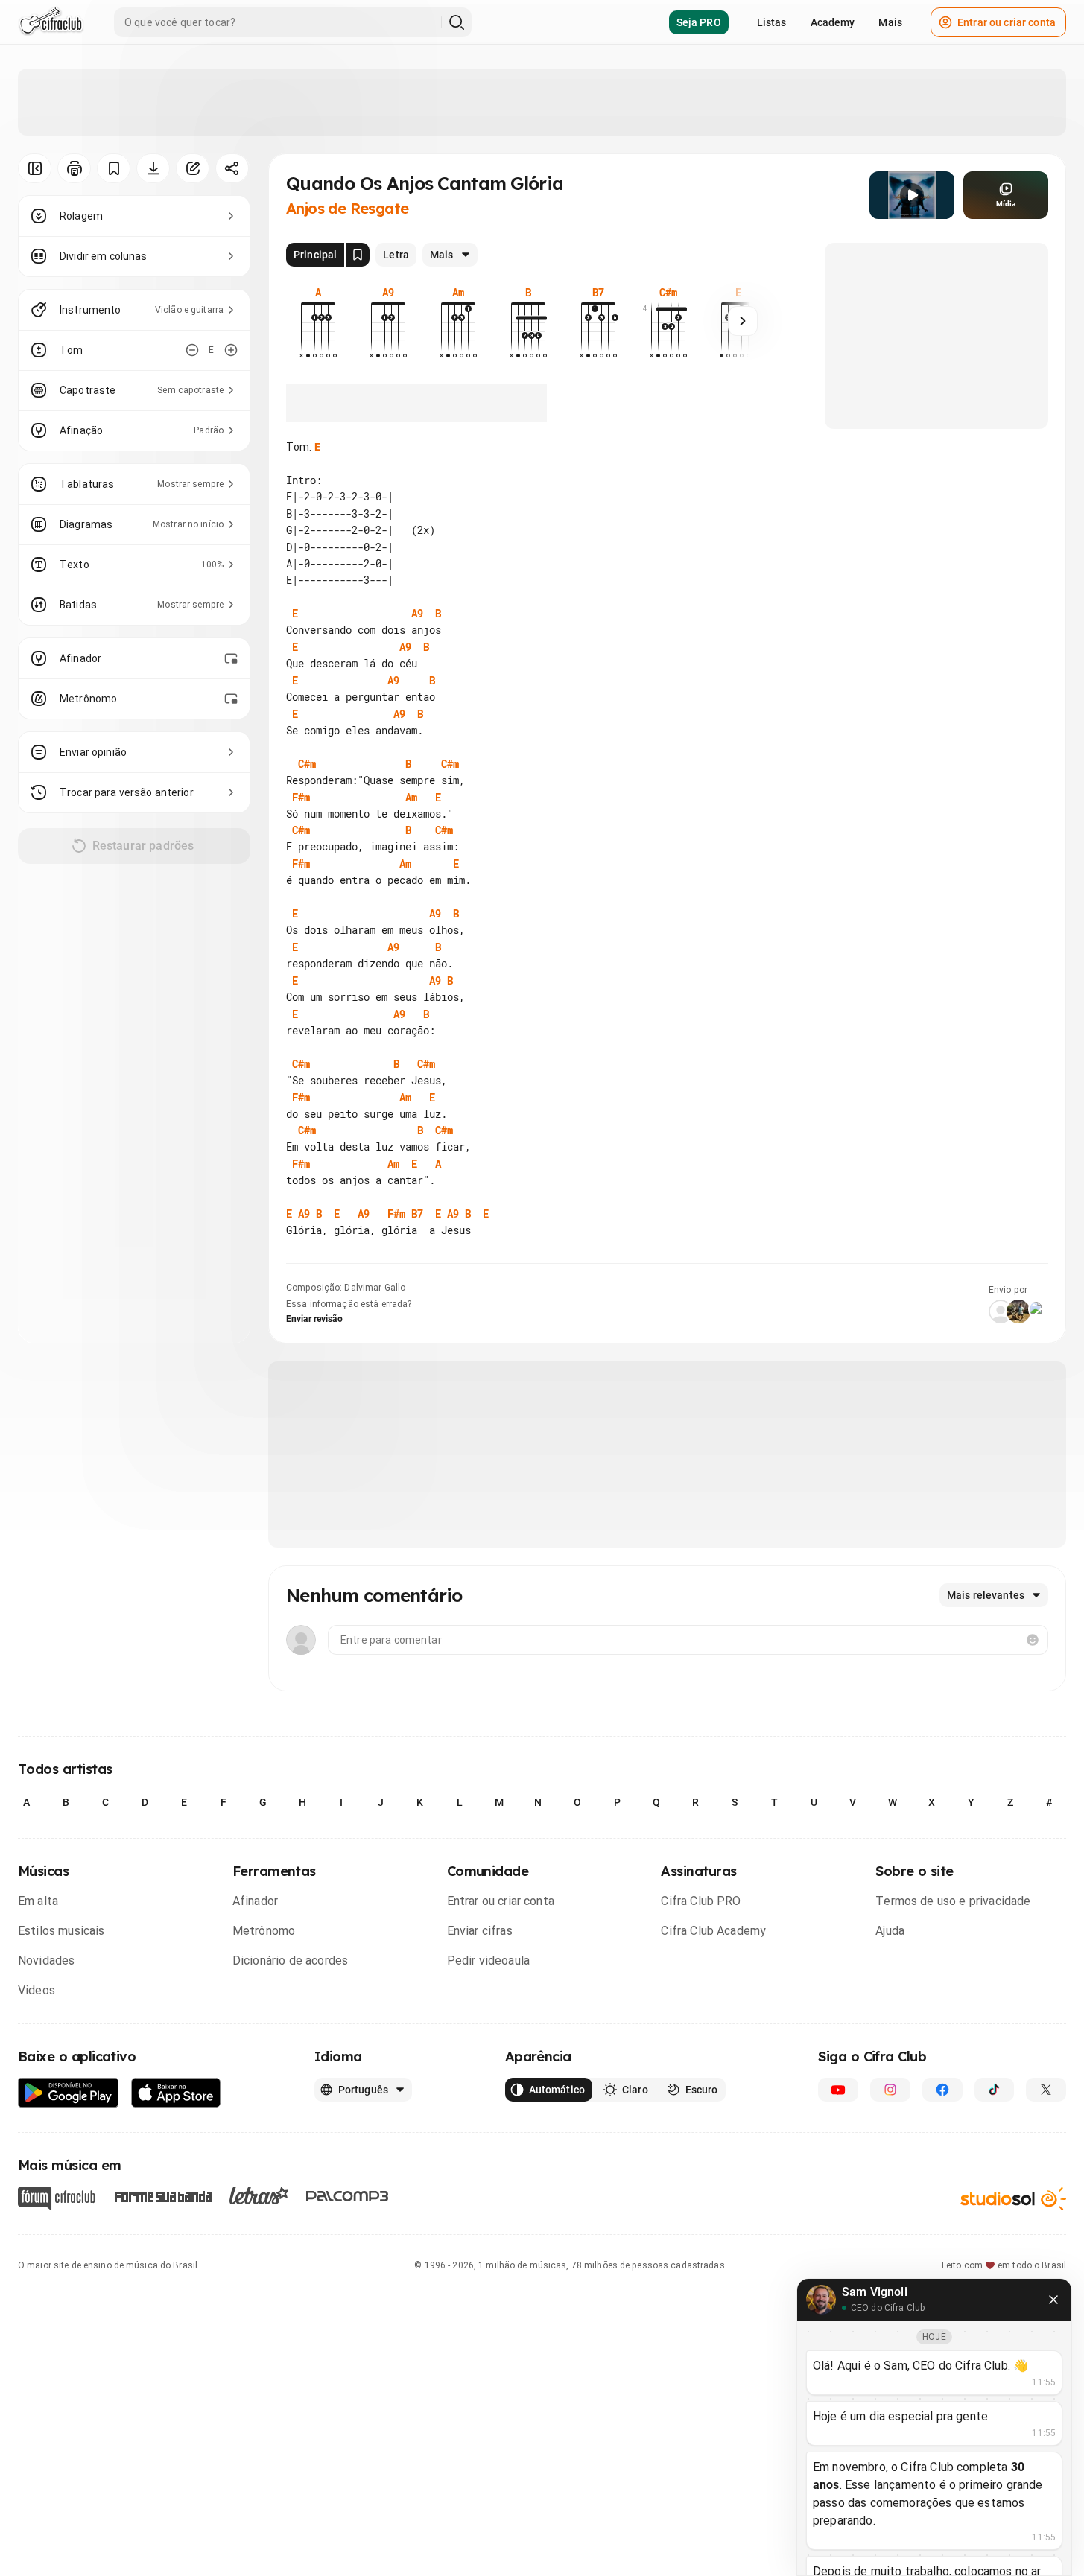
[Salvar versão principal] (358, 255)
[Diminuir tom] (192, 350)
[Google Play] (69, 2093)
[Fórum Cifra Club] (57, 2198)
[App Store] (176, 2093)
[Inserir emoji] (1033, 1640)
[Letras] (259, 2195)
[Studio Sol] (1013, 2199)
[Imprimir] (74, 168)
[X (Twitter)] (1046, 2090)
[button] (912, 195)
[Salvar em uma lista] (114, 168)
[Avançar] (743, 321)
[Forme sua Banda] (162, 2196)
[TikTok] (995, 2090)
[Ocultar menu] (35, 168)
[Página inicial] (51, 22)
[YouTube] (838, 2090)
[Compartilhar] (232, 168)
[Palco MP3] (348, 2196)
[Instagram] (890, 2090)
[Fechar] (1053, 2300)
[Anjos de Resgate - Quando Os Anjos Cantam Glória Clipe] (912, 195)
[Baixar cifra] (153, 168)
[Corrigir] (193, 168)
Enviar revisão (314, 1319)
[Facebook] (942, 2090)
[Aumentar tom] (231, 350)
